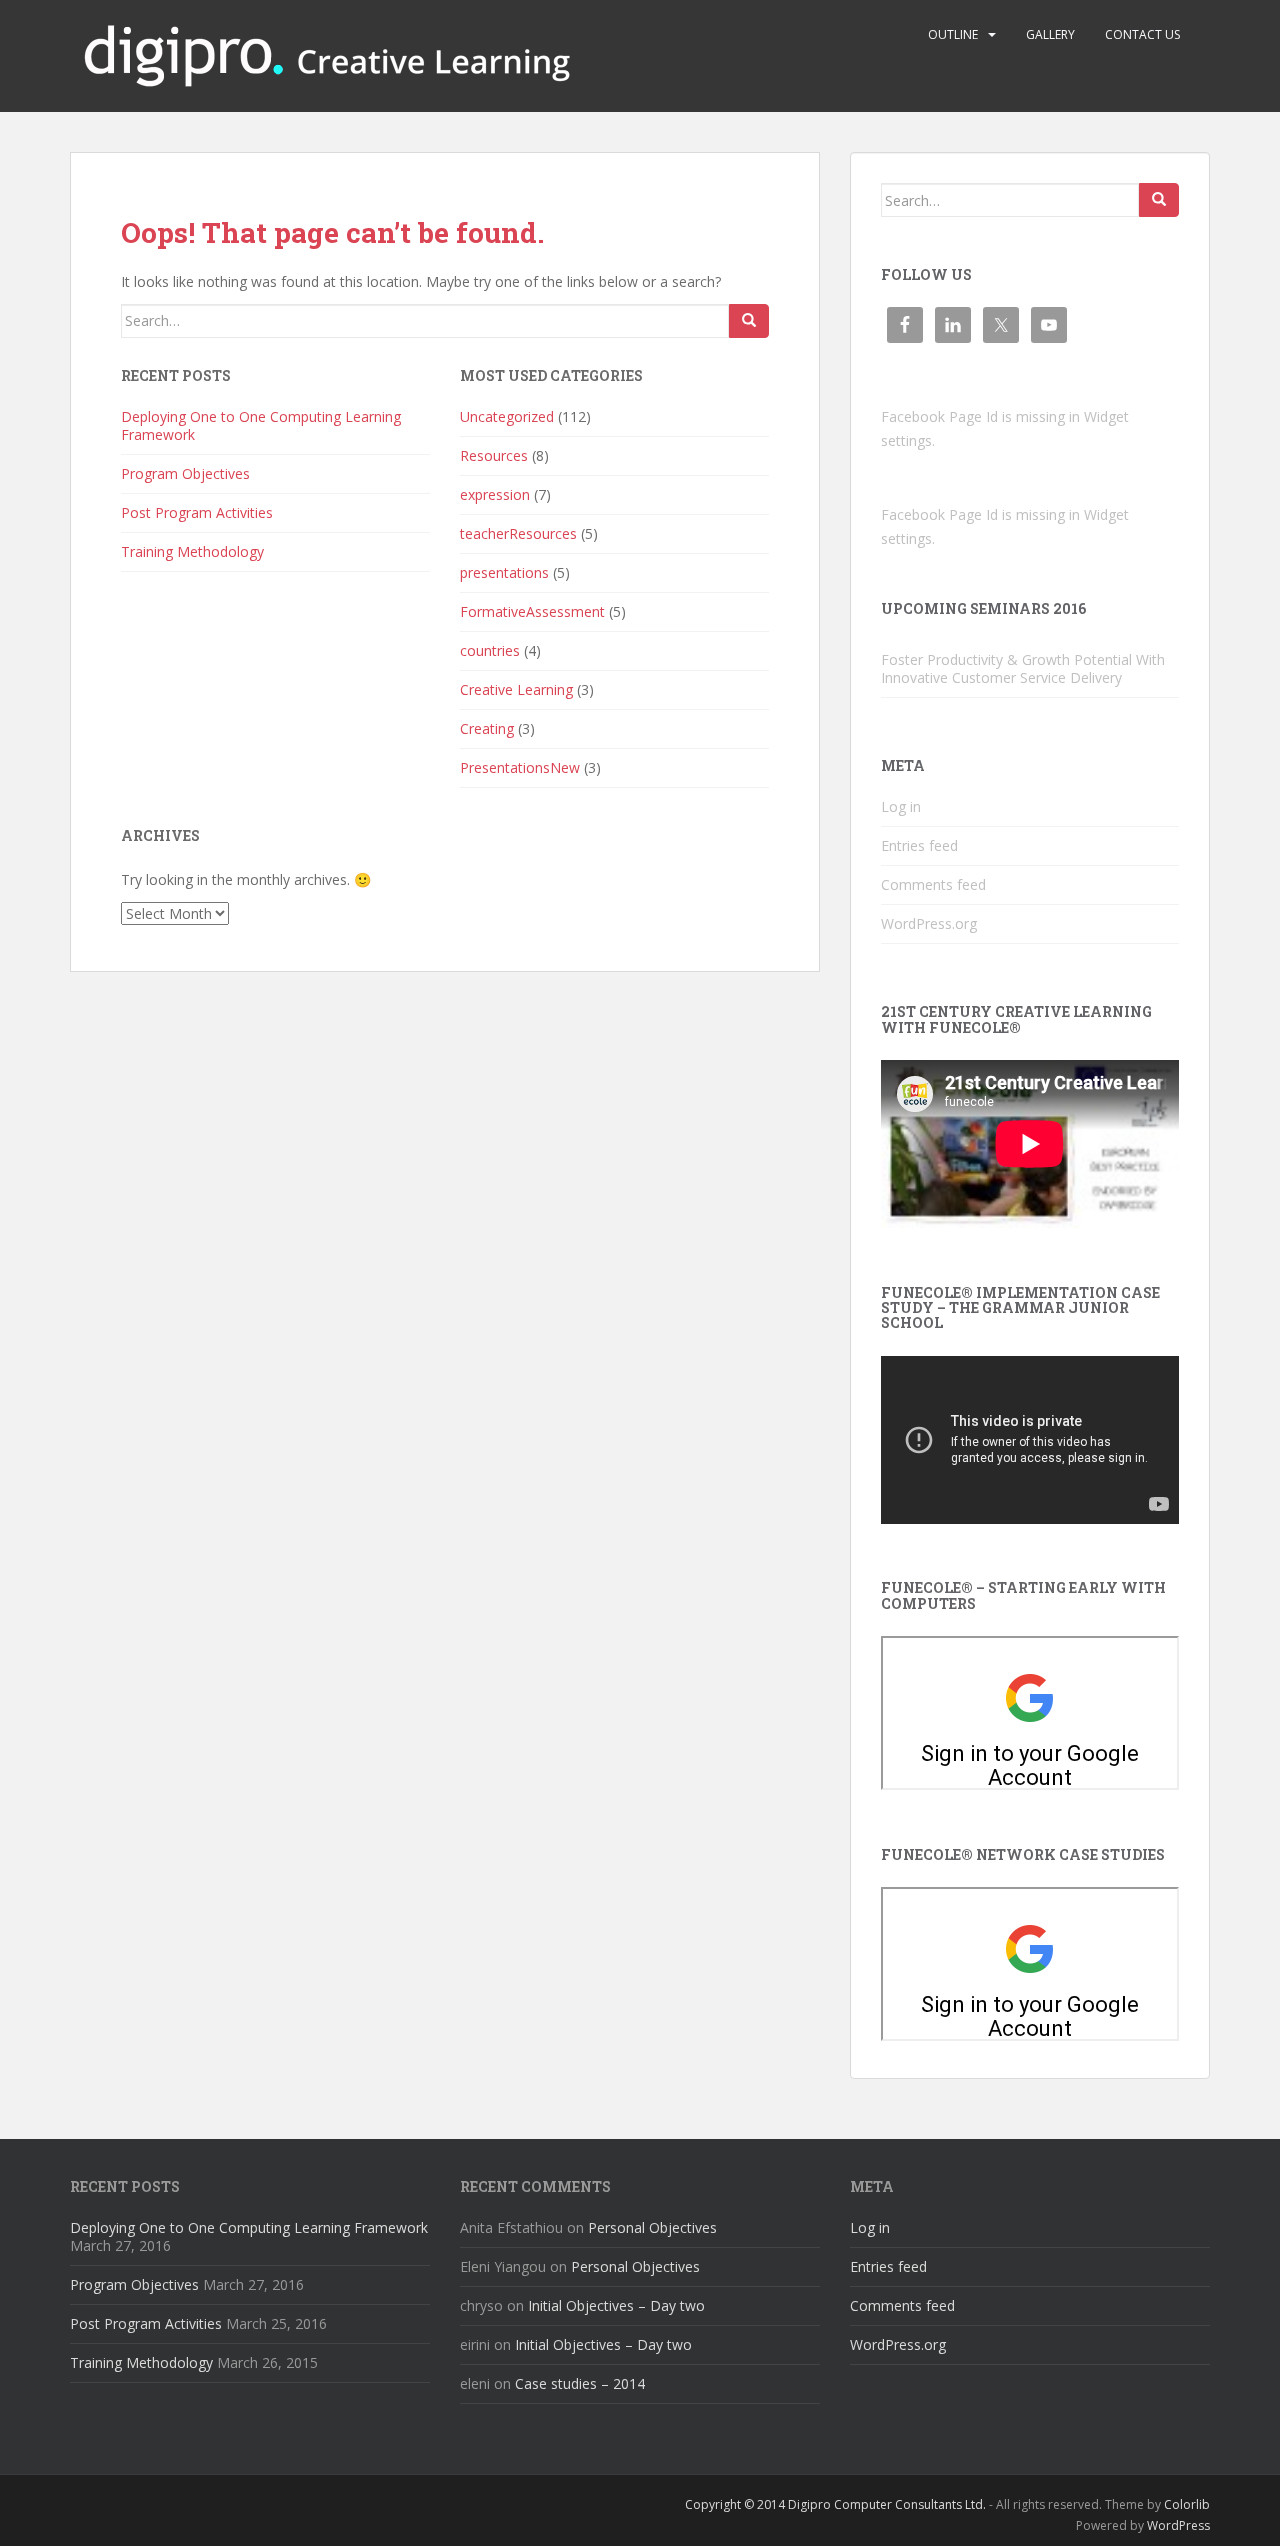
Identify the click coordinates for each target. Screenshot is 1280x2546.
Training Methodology (192, 551)
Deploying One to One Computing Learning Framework (261, 425)
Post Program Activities (197, 512)
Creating (487, 728)
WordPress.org (929, 923)
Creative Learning (516, 689)
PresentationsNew (520, 767)
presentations (504, 572)
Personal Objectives (652, 2227)
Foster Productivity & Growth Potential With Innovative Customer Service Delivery (1023, 668)
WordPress (1178, 2525)
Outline (953, 34)
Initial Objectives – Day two (616, 2305)
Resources (494, 455)
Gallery (1050, 34)
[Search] (749, 321)
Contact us (1142, 34)
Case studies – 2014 (580, 2383)
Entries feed (919, 845)
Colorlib (1187, 2504)
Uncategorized (507, 416)
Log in (901, 806)
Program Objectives (185, 473)
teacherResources (518, 533)
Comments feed (933, 884)
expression (495, 494)
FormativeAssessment (532, 611)
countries (490, 650)
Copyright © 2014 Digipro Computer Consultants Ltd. (835, 2504)
